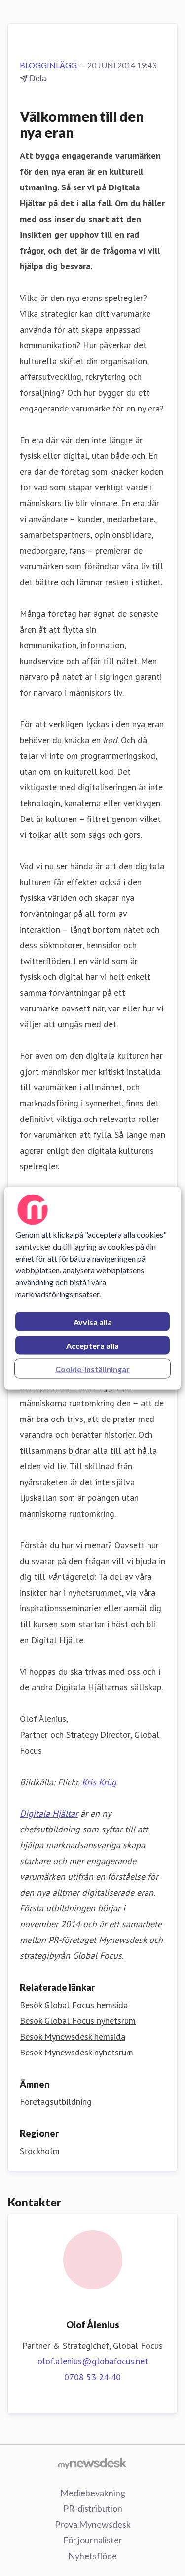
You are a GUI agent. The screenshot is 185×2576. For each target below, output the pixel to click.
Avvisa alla (93, 1322)
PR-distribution (93, 2508)
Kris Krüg (99, 1782)
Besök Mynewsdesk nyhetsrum (76, 2052)
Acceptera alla (92, 1345)
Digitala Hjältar (49, 1813)
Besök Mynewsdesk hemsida (73, 2036)
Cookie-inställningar (92, 1368)
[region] (92, 1288)
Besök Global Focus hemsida (74, 2005)
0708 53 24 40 (92, 2377)
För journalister (93, 2540)
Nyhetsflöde (92, 2556)
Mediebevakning (93, 2493)
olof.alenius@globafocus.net (93, 2361)
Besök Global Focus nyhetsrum (78, 2021)
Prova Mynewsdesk (93, 2524)
